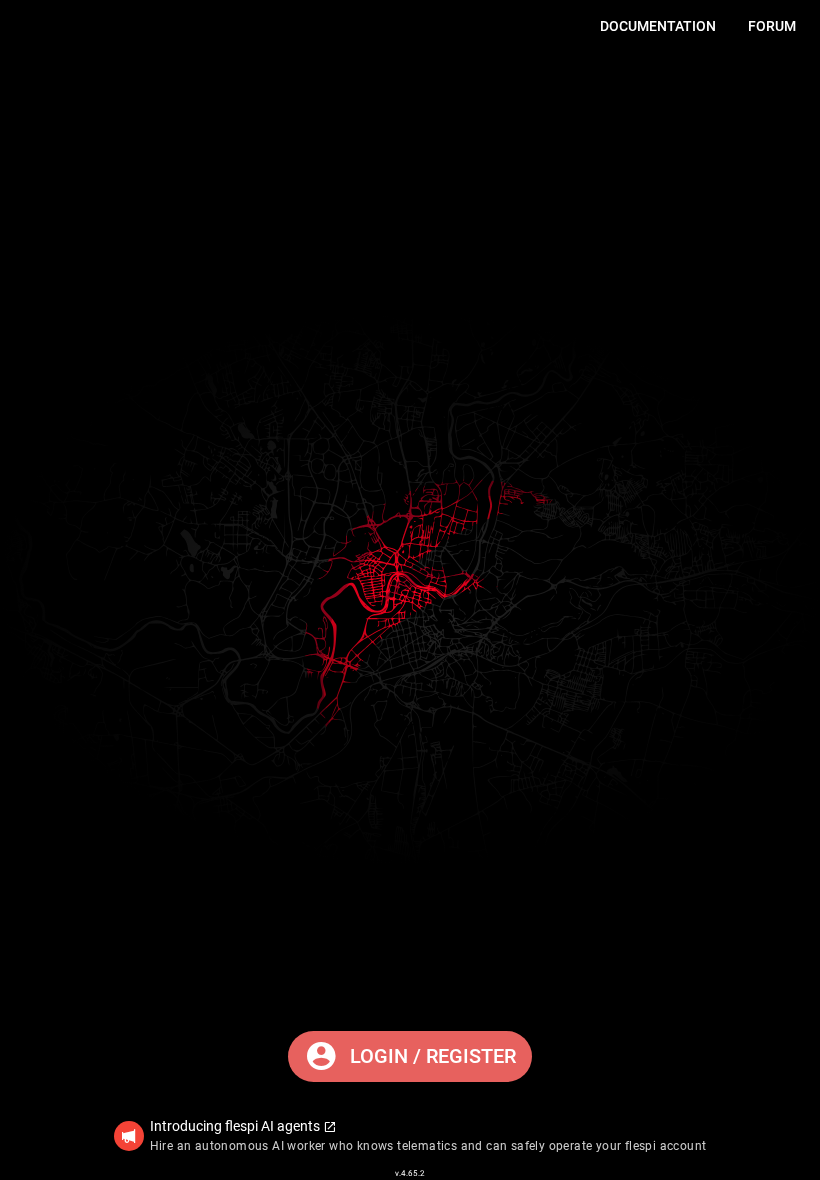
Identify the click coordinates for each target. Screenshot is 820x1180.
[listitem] (410, 1135)
